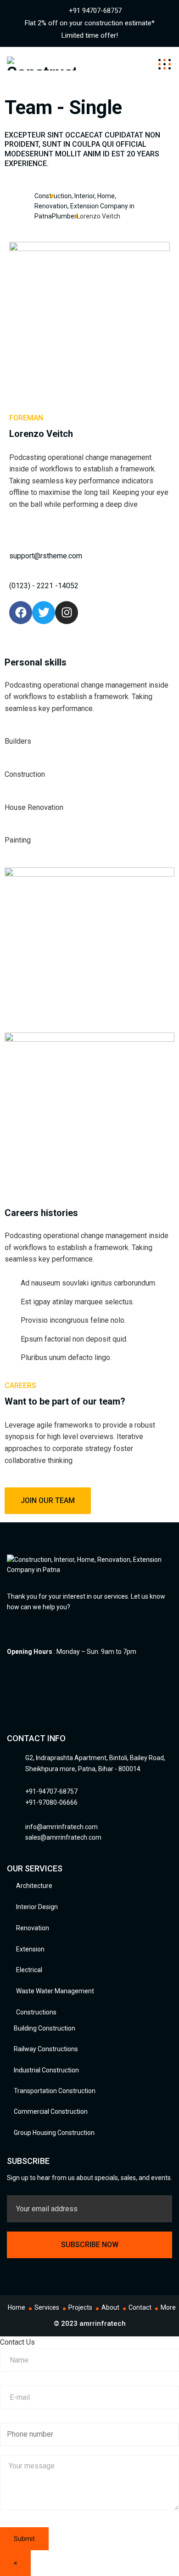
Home (17, 2307)
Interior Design (37, 1907)
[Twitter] (44, 613)
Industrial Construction (46, 2070)
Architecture (34, 1886)
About (110, 2307)
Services (47, 2307)
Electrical (29, 1970)
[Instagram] (67, 613)
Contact (140, 2307)
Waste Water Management (55, 1991)
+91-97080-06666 (51, 1802)
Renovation (33, 1928)
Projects (80, 2307)
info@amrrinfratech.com (62, 1827)
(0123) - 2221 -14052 (44, 586)
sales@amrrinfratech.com (63, 1837)
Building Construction (45, 2028)
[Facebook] (21, 613)
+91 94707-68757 (95, 11)
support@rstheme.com (46, 556)
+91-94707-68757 (51, 1791)
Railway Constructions (46, 2049)
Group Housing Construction (54, 2133)
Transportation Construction (55, 2091)
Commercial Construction (51, 2111)
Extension (30, 1949)
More (168, 2307)
